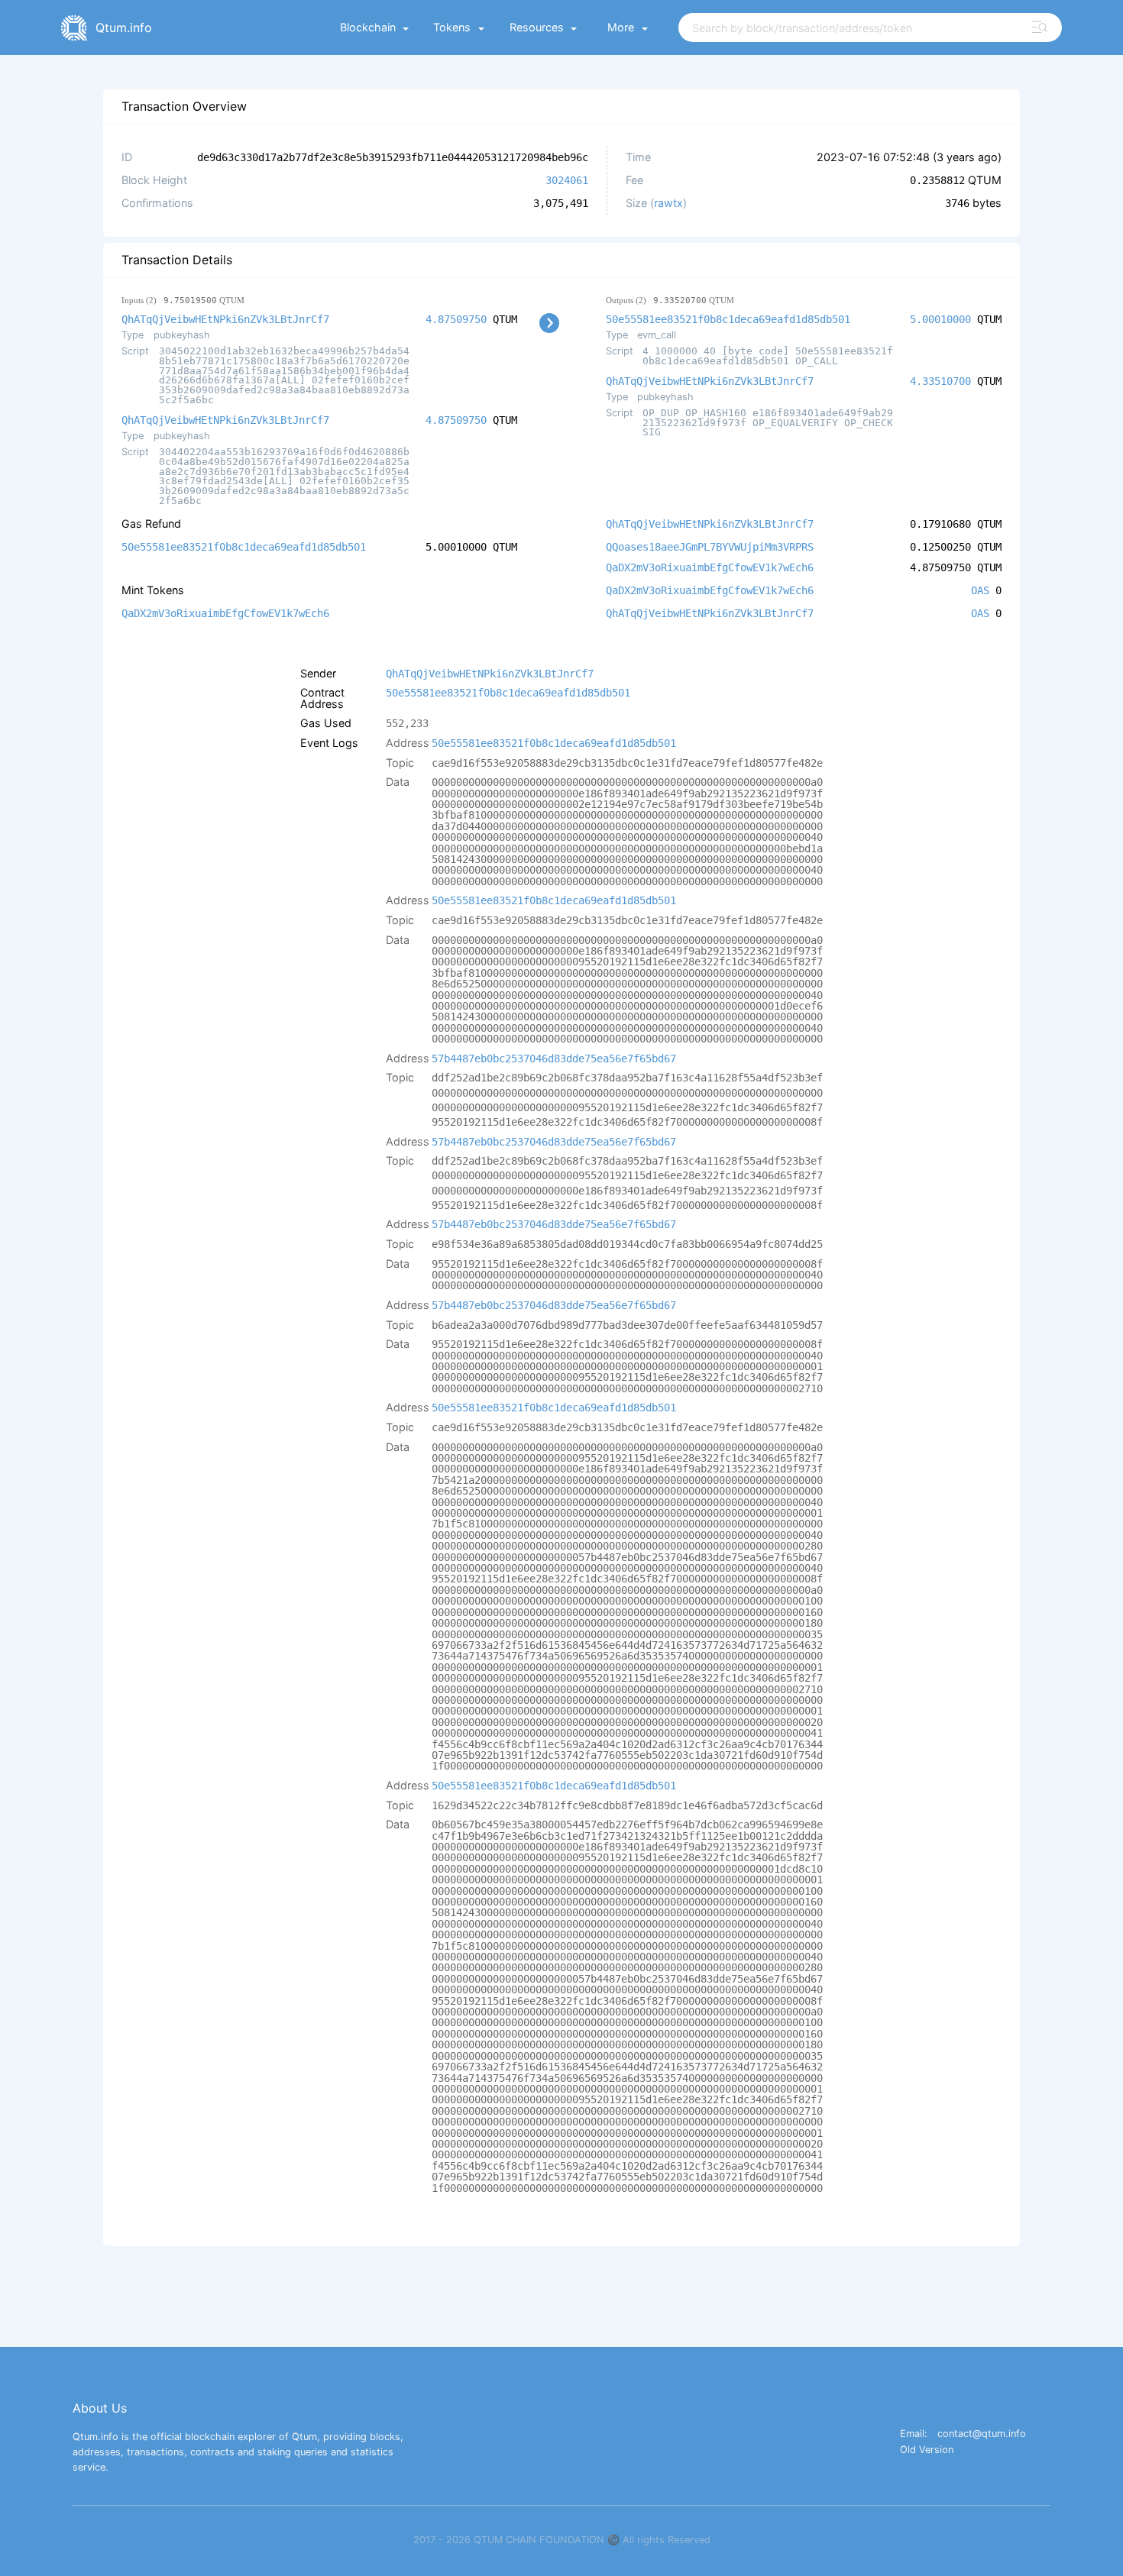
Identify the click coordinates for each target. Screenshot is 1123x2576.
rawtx (668, 203)
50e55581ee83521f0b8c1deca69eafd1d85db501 (728, 319)
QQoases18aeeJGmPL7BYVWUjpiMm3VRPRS (710, 547)
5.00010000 (940, 319)
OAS (980, 590)
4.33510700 (940, 381)
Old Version (927, 2450)
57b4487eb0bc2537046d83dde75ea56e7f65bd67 (554, 1059)
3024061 (567, 180)
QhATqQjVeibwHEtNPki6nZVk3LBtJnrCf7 (225, 319)
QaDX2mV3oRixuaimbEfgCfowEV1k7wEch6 (710, 567)
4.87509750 (456, 319)
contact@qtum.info (982, 2434)
